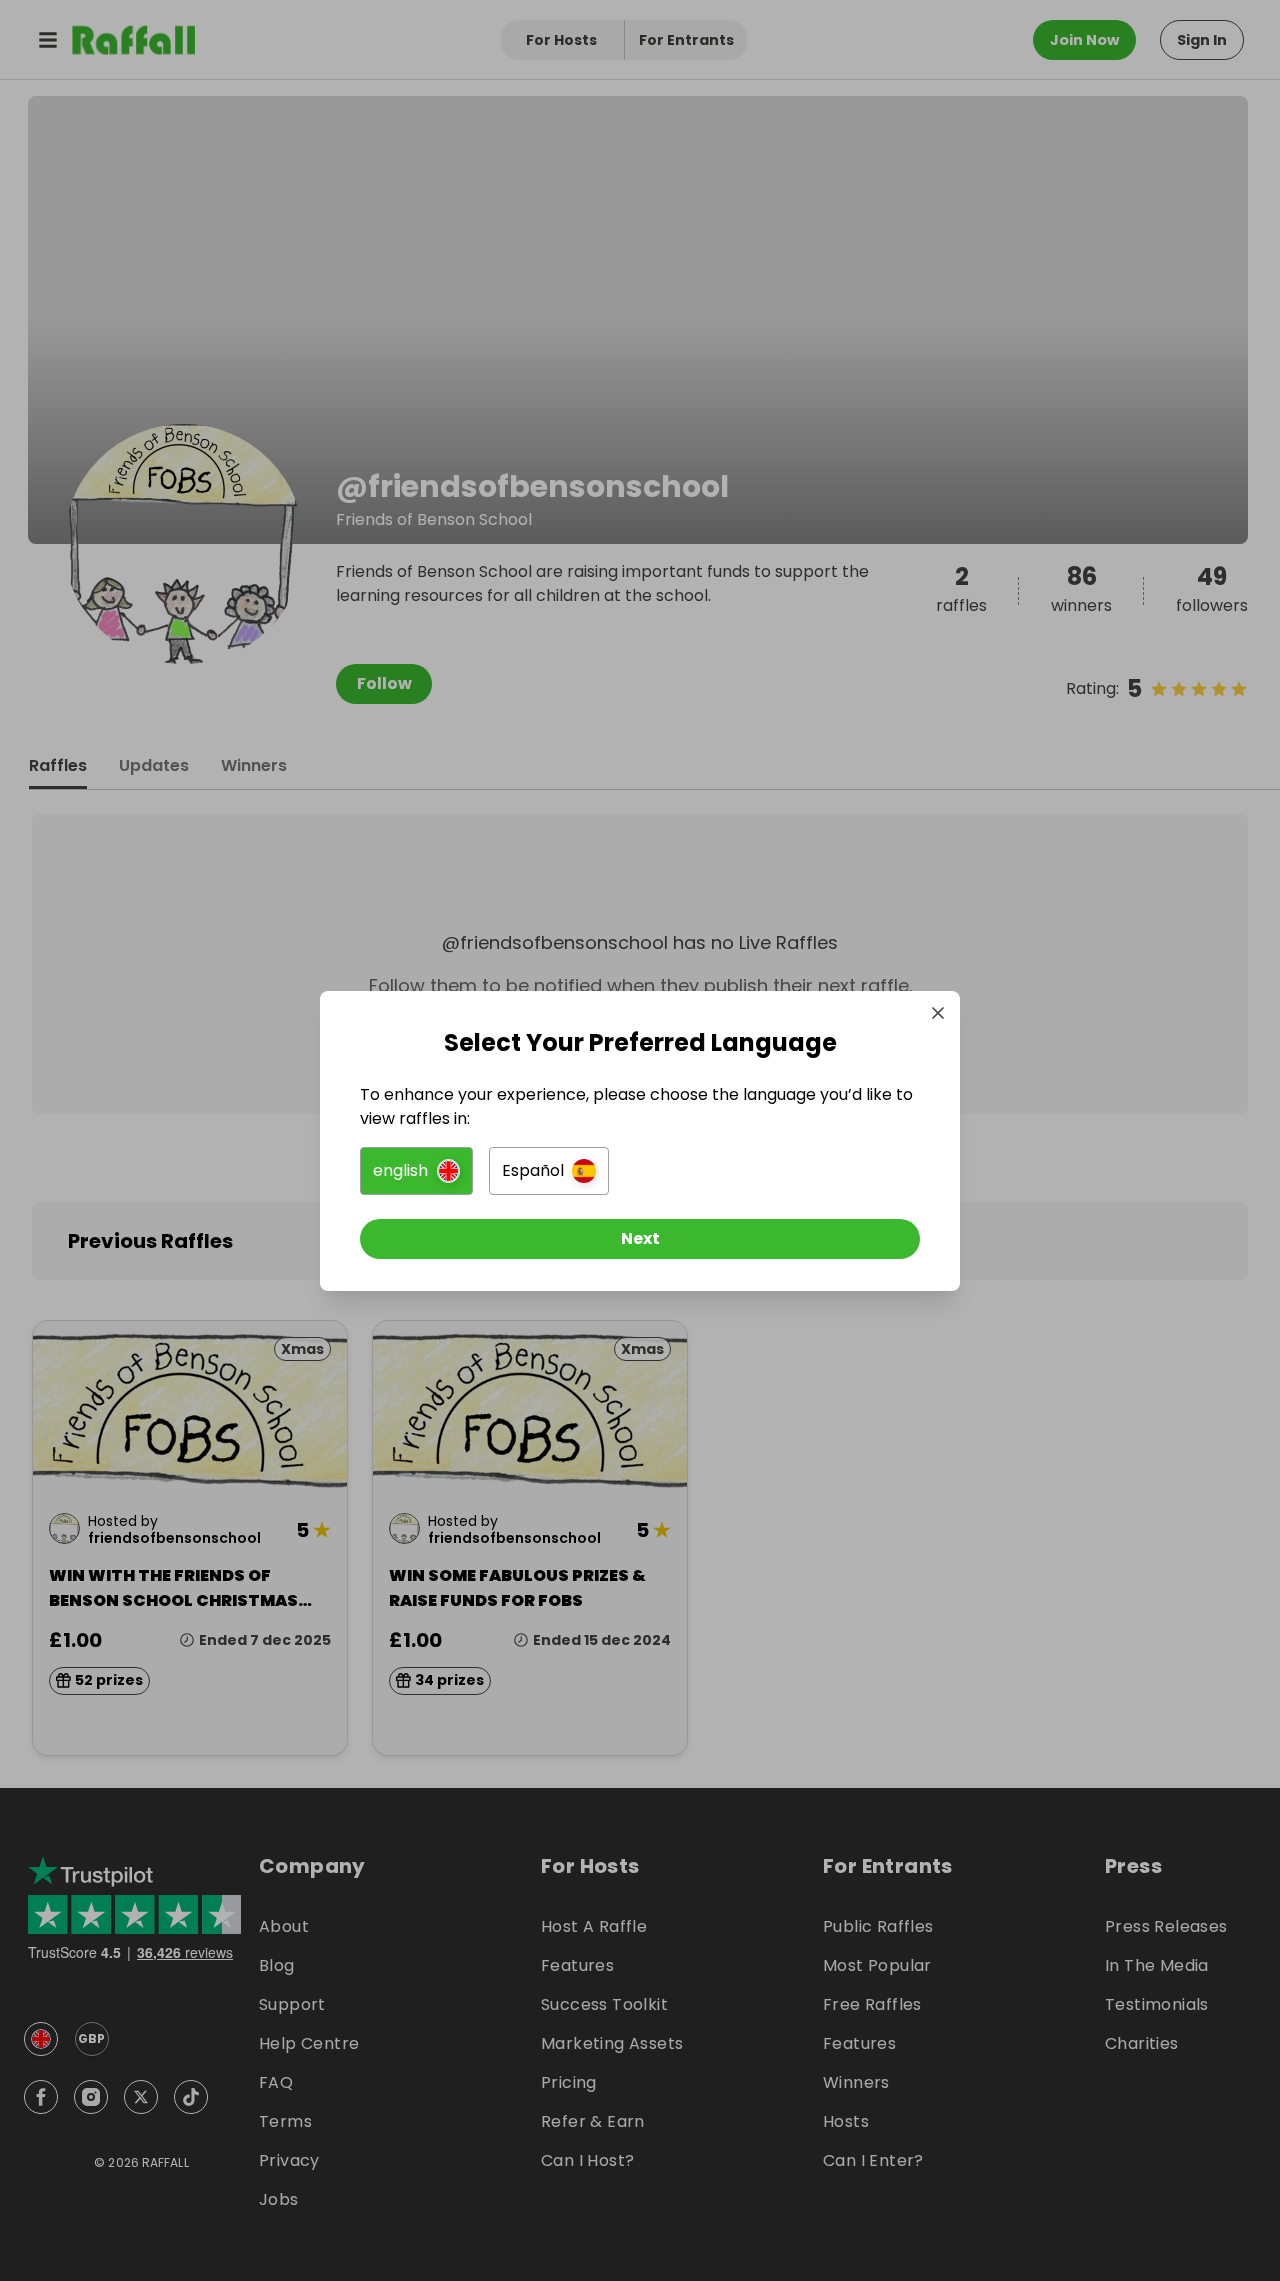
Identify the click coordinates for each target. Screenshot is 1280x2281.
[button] (416, 1171)
